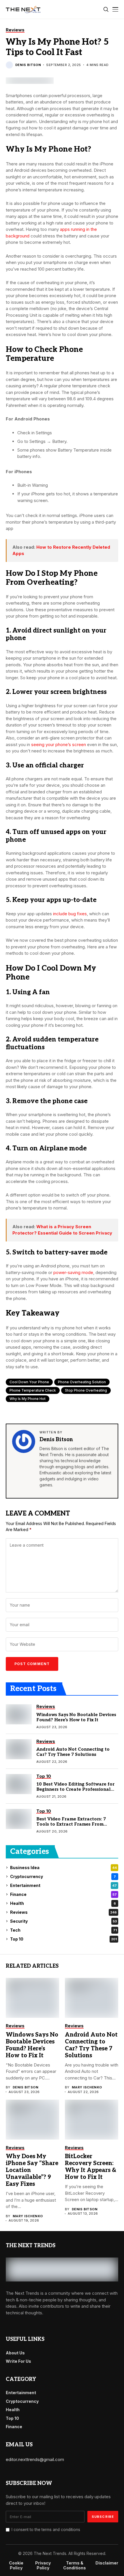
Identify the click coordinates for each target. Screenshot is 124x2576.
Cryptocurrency (63, 1876)
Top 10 (63, 1939)
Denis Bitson (28, 65)
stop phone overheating (86, 1390)
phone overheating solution (82, 1382)
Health (63, 1903)
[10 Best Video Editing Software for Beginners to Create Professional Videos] (19, 1784)
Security (63, 1921)
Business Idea (63, 1868)
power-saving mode (73, 1272)
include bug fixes (70, 914)
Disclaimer (107, 2563)
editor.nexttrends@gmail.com (35, 2459)
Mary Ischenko (87, 2087)
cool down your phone (29, 1382)
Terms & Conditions (75, 2565)
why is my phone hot (28, 1399)
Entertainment (63, 1885)
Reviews (63, 1912)
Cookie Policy (16, 2565)
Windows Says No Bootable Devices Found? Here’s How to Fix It (76, 1717)
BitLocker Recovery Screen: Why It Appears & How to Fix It (91, 2167)
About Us (15, 2353)
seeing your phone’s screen (59, 745)
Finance (63, 1894)
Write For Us (18, 2361)
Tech (63, 1930)
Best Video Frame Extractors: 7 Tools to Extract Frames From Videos (71, 1824)
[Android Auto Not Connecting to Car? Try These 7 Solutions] (19, 1749)
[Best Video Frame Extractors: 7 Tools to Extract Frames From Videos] (19, 1819)
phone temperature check (33, 1390)
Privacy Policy (43, 2565)
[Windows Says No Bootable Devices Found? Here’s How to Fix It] (19, 1714)
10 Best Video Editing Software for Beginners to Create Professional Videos (75, 1789)
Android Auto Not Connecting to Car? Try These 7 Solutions (73, 1752)
